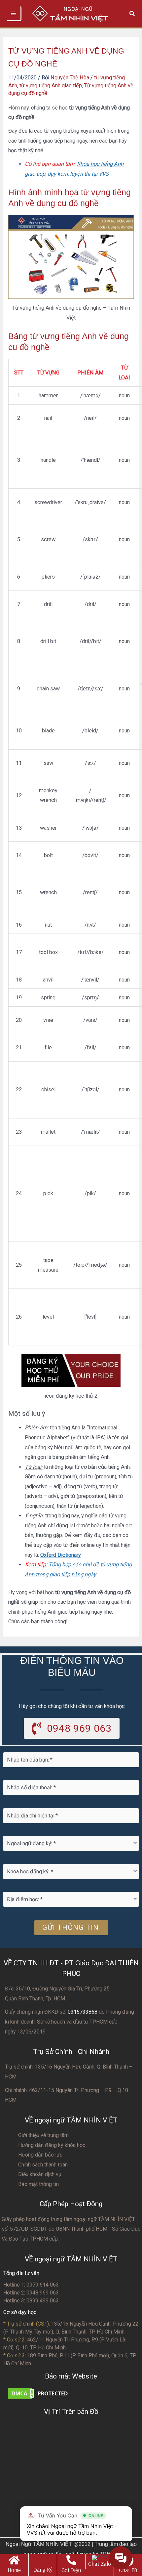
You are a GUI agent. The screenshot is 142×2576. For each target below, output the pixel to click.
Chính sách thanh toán (43, 2165)
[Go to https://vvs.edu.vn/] (14, 2565)
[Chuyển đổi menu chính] (14, 14)
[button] (132, 14)
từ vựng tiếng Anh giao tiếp (51, 86)
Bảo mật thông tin (38, 2184)
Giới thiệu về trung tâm (43, 2135)
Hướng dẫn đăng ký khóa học (52, 2145)
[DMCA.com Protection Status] (40, 2393)
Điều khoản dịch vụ (40, 2174)
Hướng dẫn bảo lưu (40, 2155)
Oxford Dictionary (61, 1555)
